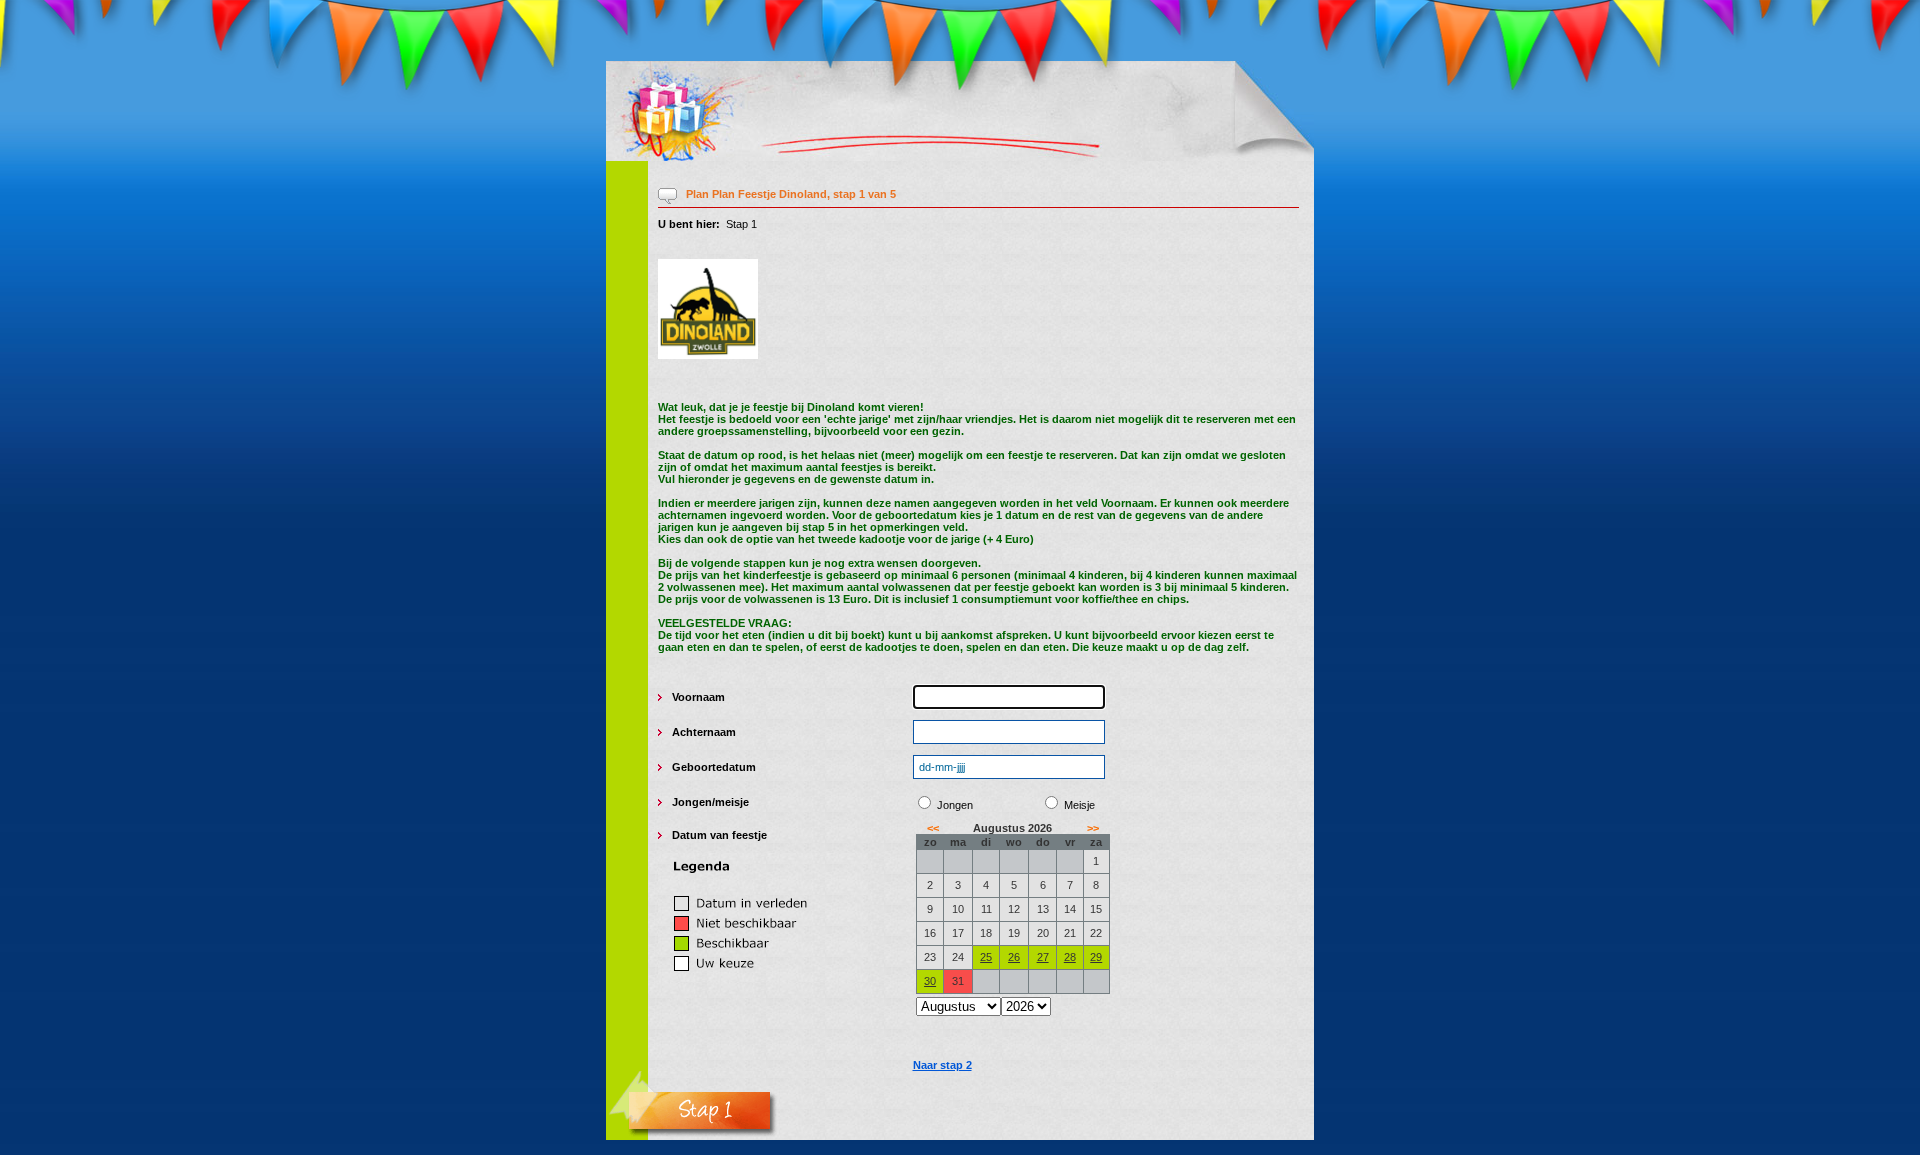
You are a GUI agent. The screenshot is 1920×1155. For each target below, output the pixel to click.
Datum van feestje (719, 835)
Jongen (692, 802)
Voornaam (698, 697)
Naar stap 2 (942, 1065)
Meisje (1079, 805)
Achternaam (704, 732)
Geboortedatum (714, 767)
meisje (732, 802)
